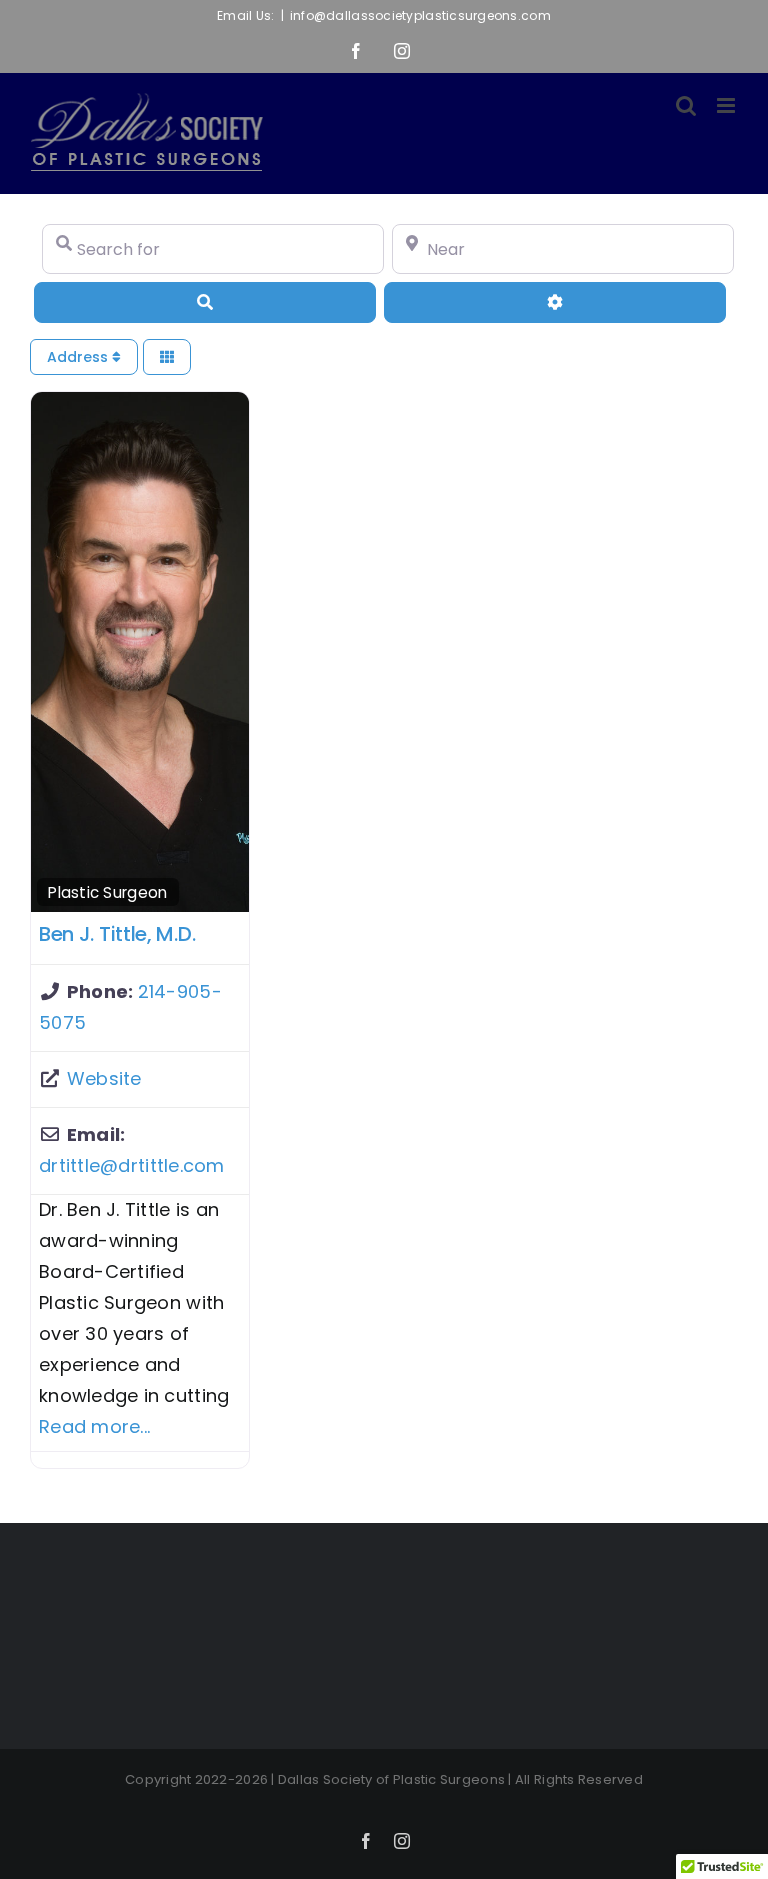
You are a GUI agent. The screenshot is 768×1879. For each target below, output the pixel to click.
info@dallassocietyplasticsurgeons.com (420, 15)
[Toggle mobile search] (686, 105)
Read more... (94, 1426)
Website (104, 1078)
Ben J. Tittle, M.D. (117, 934)
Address (79, 357)
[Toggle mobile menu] (727, 105)
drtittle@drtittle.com (132, 1165)
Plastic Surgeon (107, 892)
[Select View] (167, 357)
